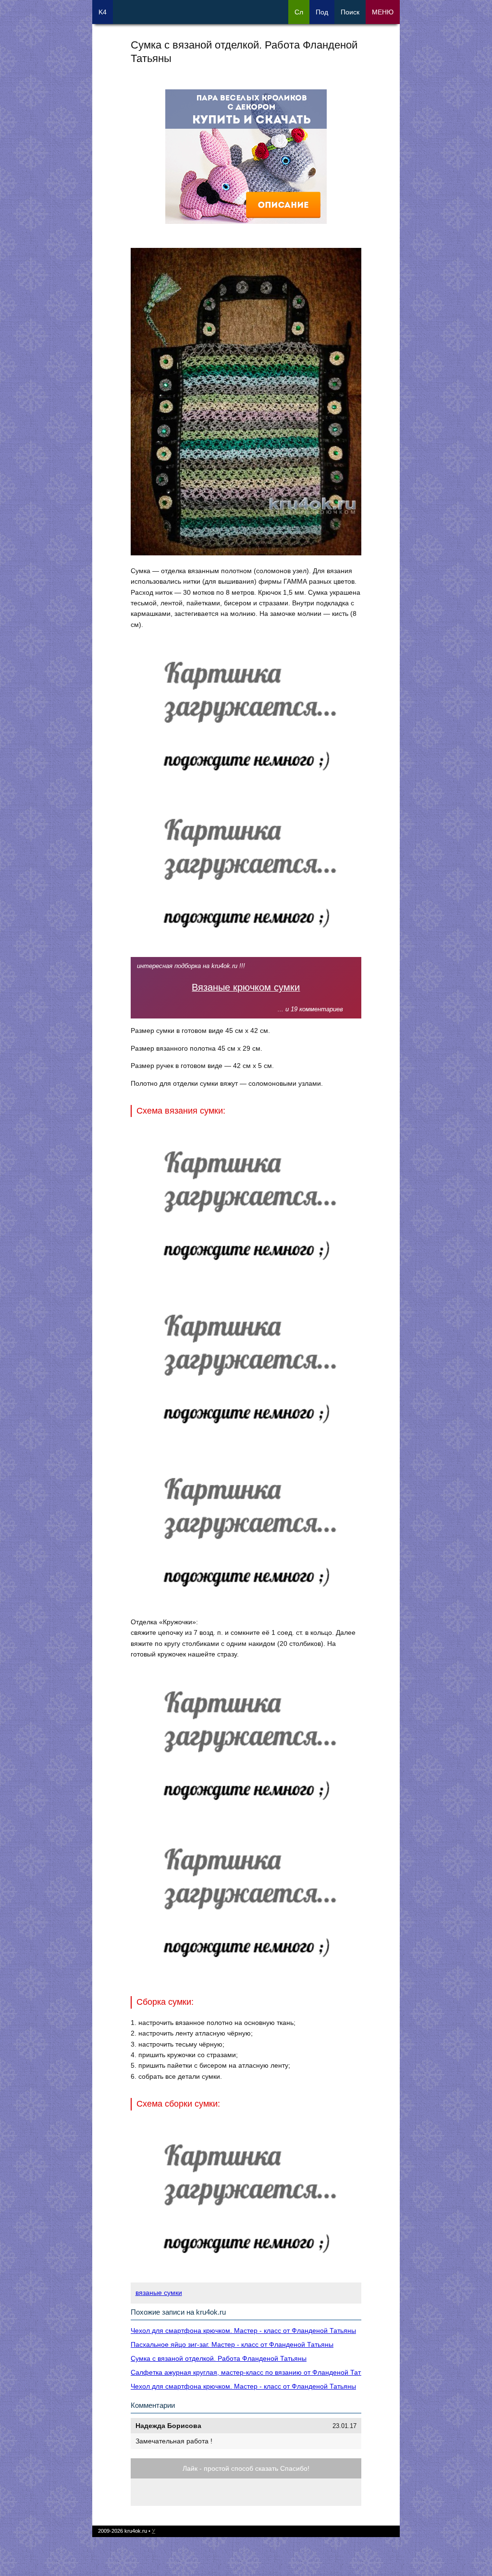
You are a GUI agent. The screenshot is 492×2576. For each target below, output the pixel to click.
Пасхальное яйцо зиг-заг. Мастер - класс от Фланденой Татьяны (232, 2344)
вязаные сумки (159, 2293)
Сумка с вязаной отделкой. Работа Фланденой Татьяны (219, 2358)
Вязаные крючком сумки (246, 987)
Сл (299, 12)
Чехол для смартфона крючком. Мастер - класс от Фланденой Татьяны (243, 2331)
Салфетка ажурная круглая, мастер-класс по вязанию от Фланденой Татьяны (254, 2372)
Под (322, 12)
